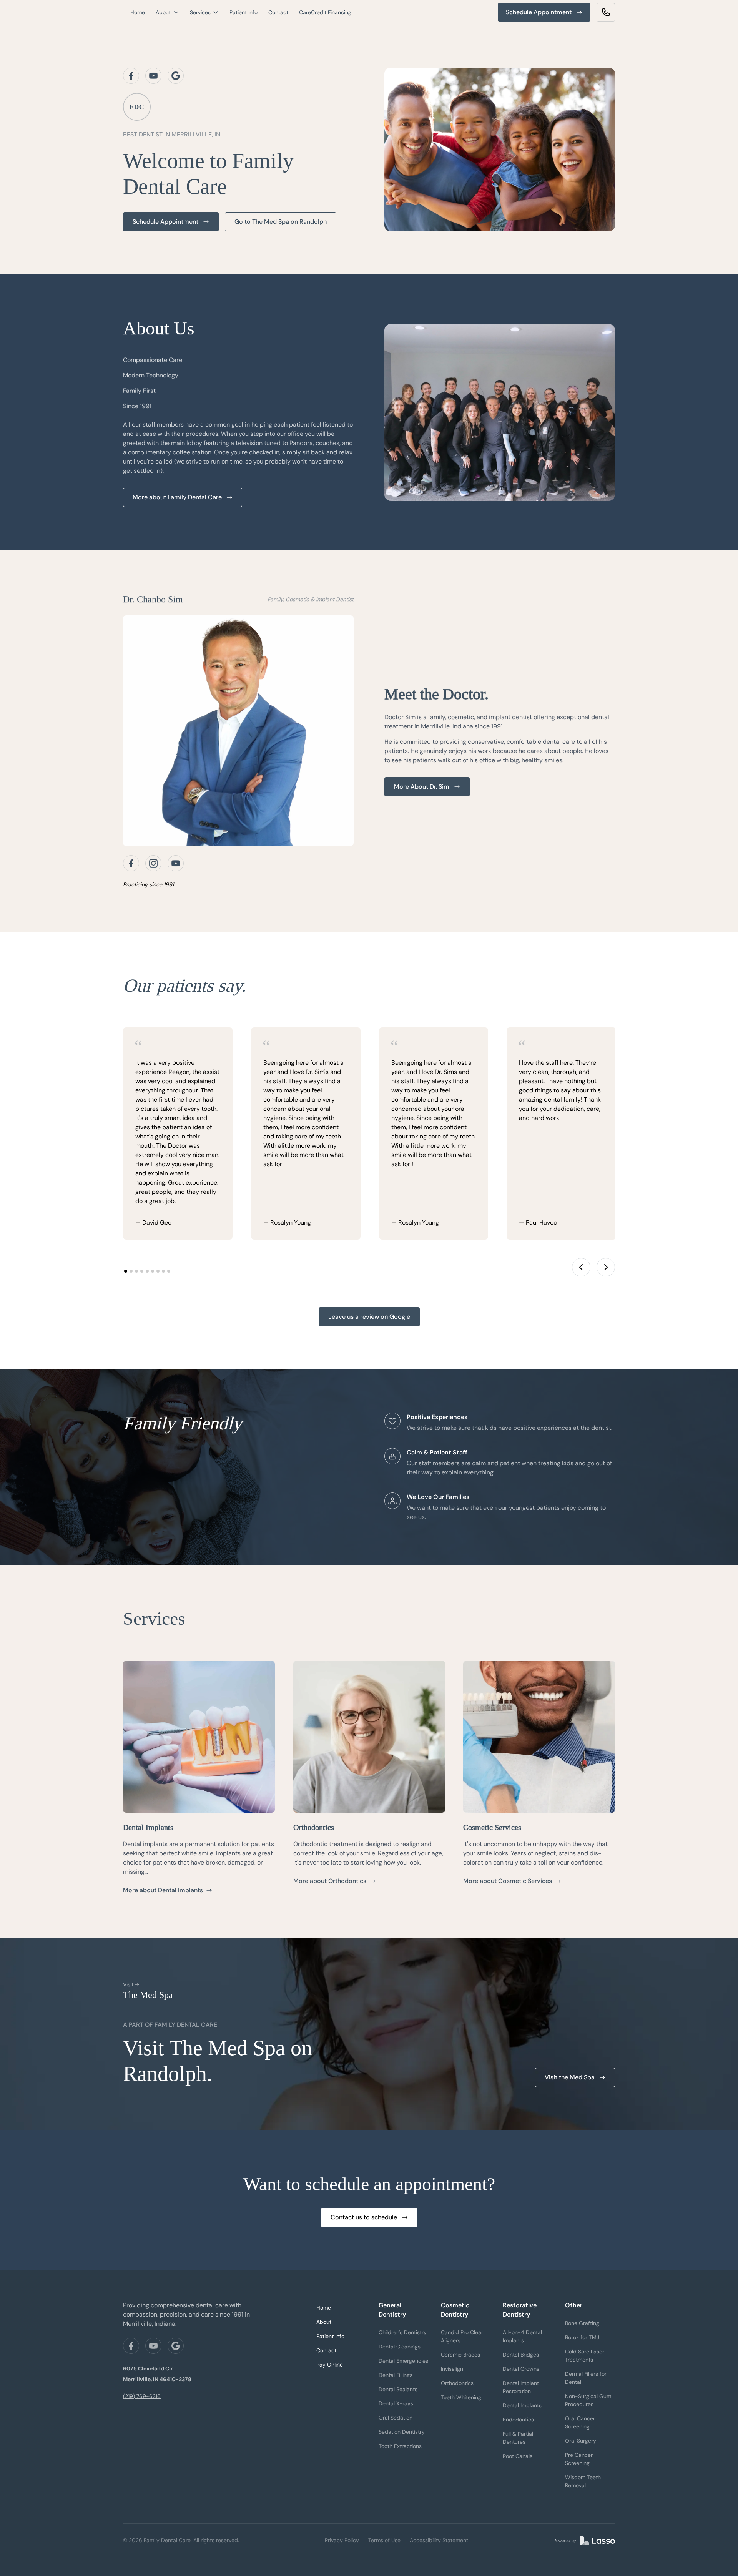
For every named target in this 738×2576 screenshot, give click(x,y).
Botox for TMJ (582, 2337)
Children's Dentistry (403, 2332)
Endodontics (518, 2420)
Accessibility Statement (439, 2540)
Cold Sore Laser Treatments (585, 2356)
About (324, 2322)
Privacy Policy (342, 2540)
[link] (606, 12)
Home (138, 12)
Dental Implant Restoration (521, 2387)
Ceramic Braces (460, 2355)
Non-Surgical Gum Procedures (588, 2400)
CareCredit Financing (325, 12)
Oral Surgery (581, 2441)
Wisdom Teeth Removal (583, 2481)
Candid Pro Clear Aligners (462, 2336)
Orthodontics (457, 2383)
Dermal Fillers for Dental (586, 2378)
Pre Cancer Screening (579, 2459)
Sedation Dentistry (402, 2432)
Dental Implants (522, 2405)
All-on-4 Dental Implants (522, 2336)
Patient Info (244, 12)
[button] (167, 12)
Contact (278, 12)
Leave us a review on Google (369, 1317)
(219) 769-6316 (142, 2396)
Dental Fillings (396, 2375)
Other (574, 2305)
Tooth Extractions (400, 2446)
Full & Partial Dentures (518, 2438)
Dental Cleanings (400, 2347)
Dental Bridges (521, 2355)
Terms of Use (384, 2540)
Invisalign (452, 2369)
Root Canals (518, 2456)
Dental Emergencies (403, 2361)
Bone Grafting (582, 2323)
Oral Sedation (396, 2418)
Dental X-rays (396, 2403)
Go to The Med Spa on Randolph (281, 222)
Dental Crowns (521, 2369)
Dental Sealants (398, 2389)
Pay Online (330, 2365)
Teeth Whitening (461, 2397)
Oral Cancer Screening (580, 2422)
